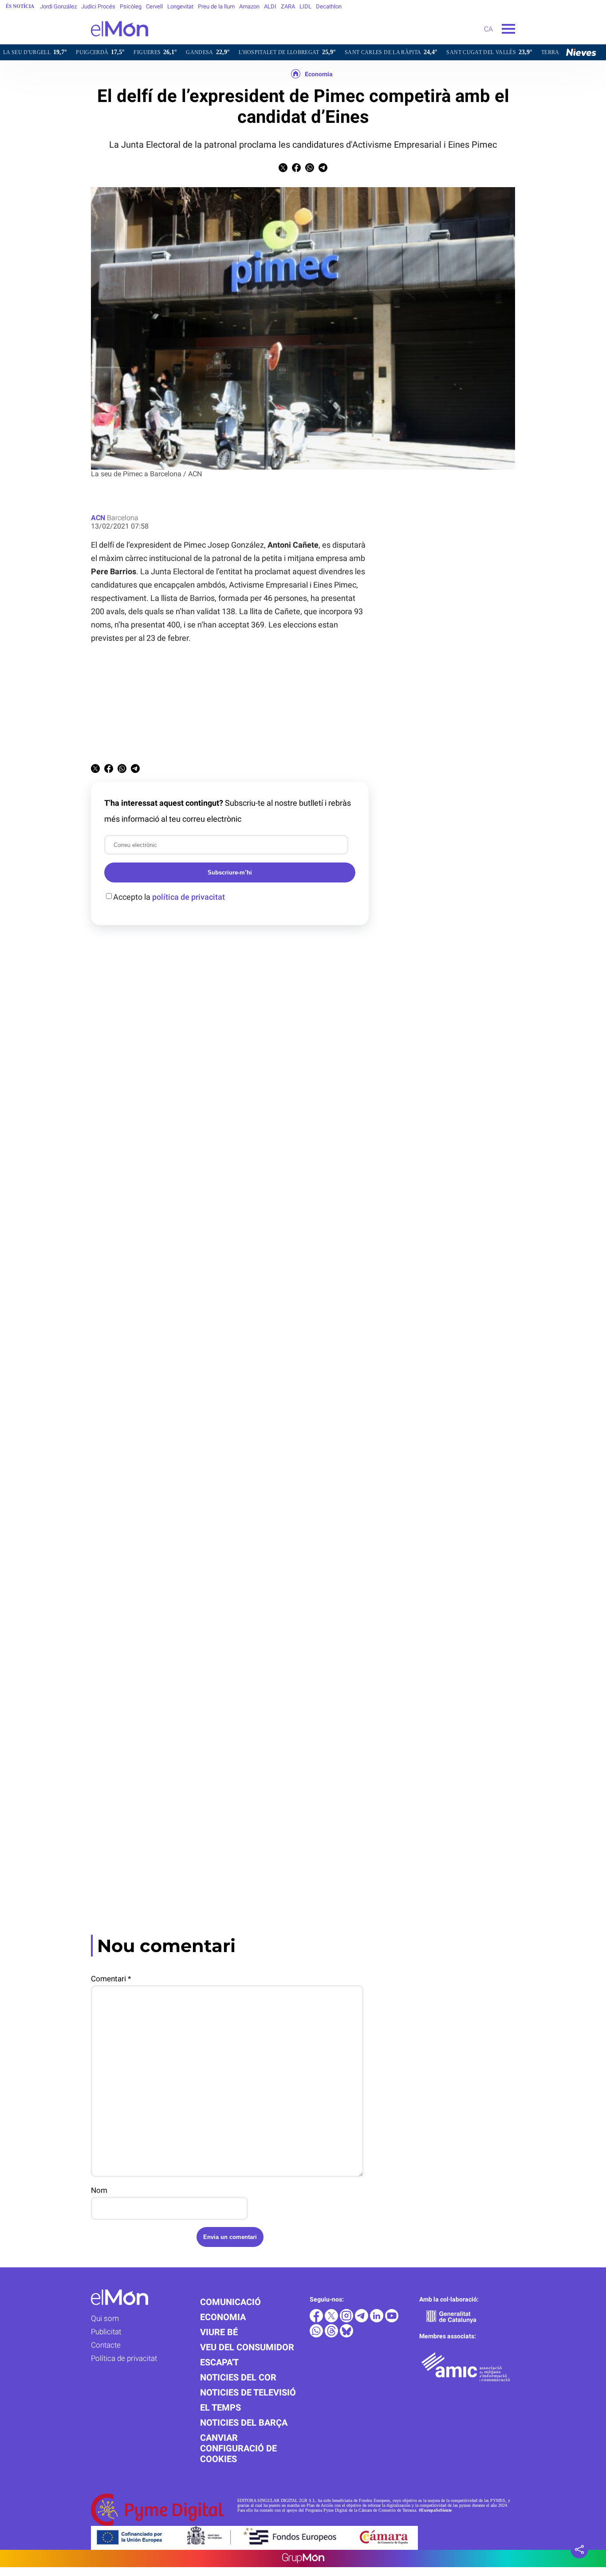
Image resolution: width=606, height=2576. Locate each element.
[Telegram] (362, 2320)
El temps (220, 2407)
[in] (378, 2320)
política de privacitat (189, 897)
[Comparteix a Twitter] (283, 170)
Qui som (105, 2318)
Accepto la (169, 897)
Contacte (106, 2345)
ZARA (288, 6)
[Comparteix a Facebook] (296, 170)
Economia (319, 74)
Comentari (111, 1979)
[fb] (317, 2320)
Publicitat (106, 2332)
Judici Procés (98, 6)
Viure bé (219, 2332)
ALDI (270, 6)
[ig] (347, 2320)
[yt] (392, 2320)
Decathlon (329, 6)
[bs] (346, 2335)
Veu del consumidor (247, 2347)
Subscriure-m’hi (230, 872)
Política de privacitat (124, 2358)
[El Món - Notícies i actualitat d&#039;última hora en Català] (74, 42)
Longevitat (180, 6)
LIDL (305, 6)
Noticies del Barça (244, 2423)
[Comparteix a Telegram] (323, 170)
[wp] (317, 2335)
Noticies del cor (238, 2377)
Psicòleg (131, 6)
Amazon (249, 6)
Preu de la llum (216, 6)
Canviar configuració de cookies (238, 2448)
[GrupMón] (303, 2558)
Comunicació (230, 2302)
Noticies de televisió (248, 2392)
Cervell (154, 6)
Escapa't (219, 2362)
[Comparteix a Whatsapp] (310, 170)
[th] (332, 2335)
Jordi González (58, 6)
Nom (99, 2190)
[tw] (332, 2320)
